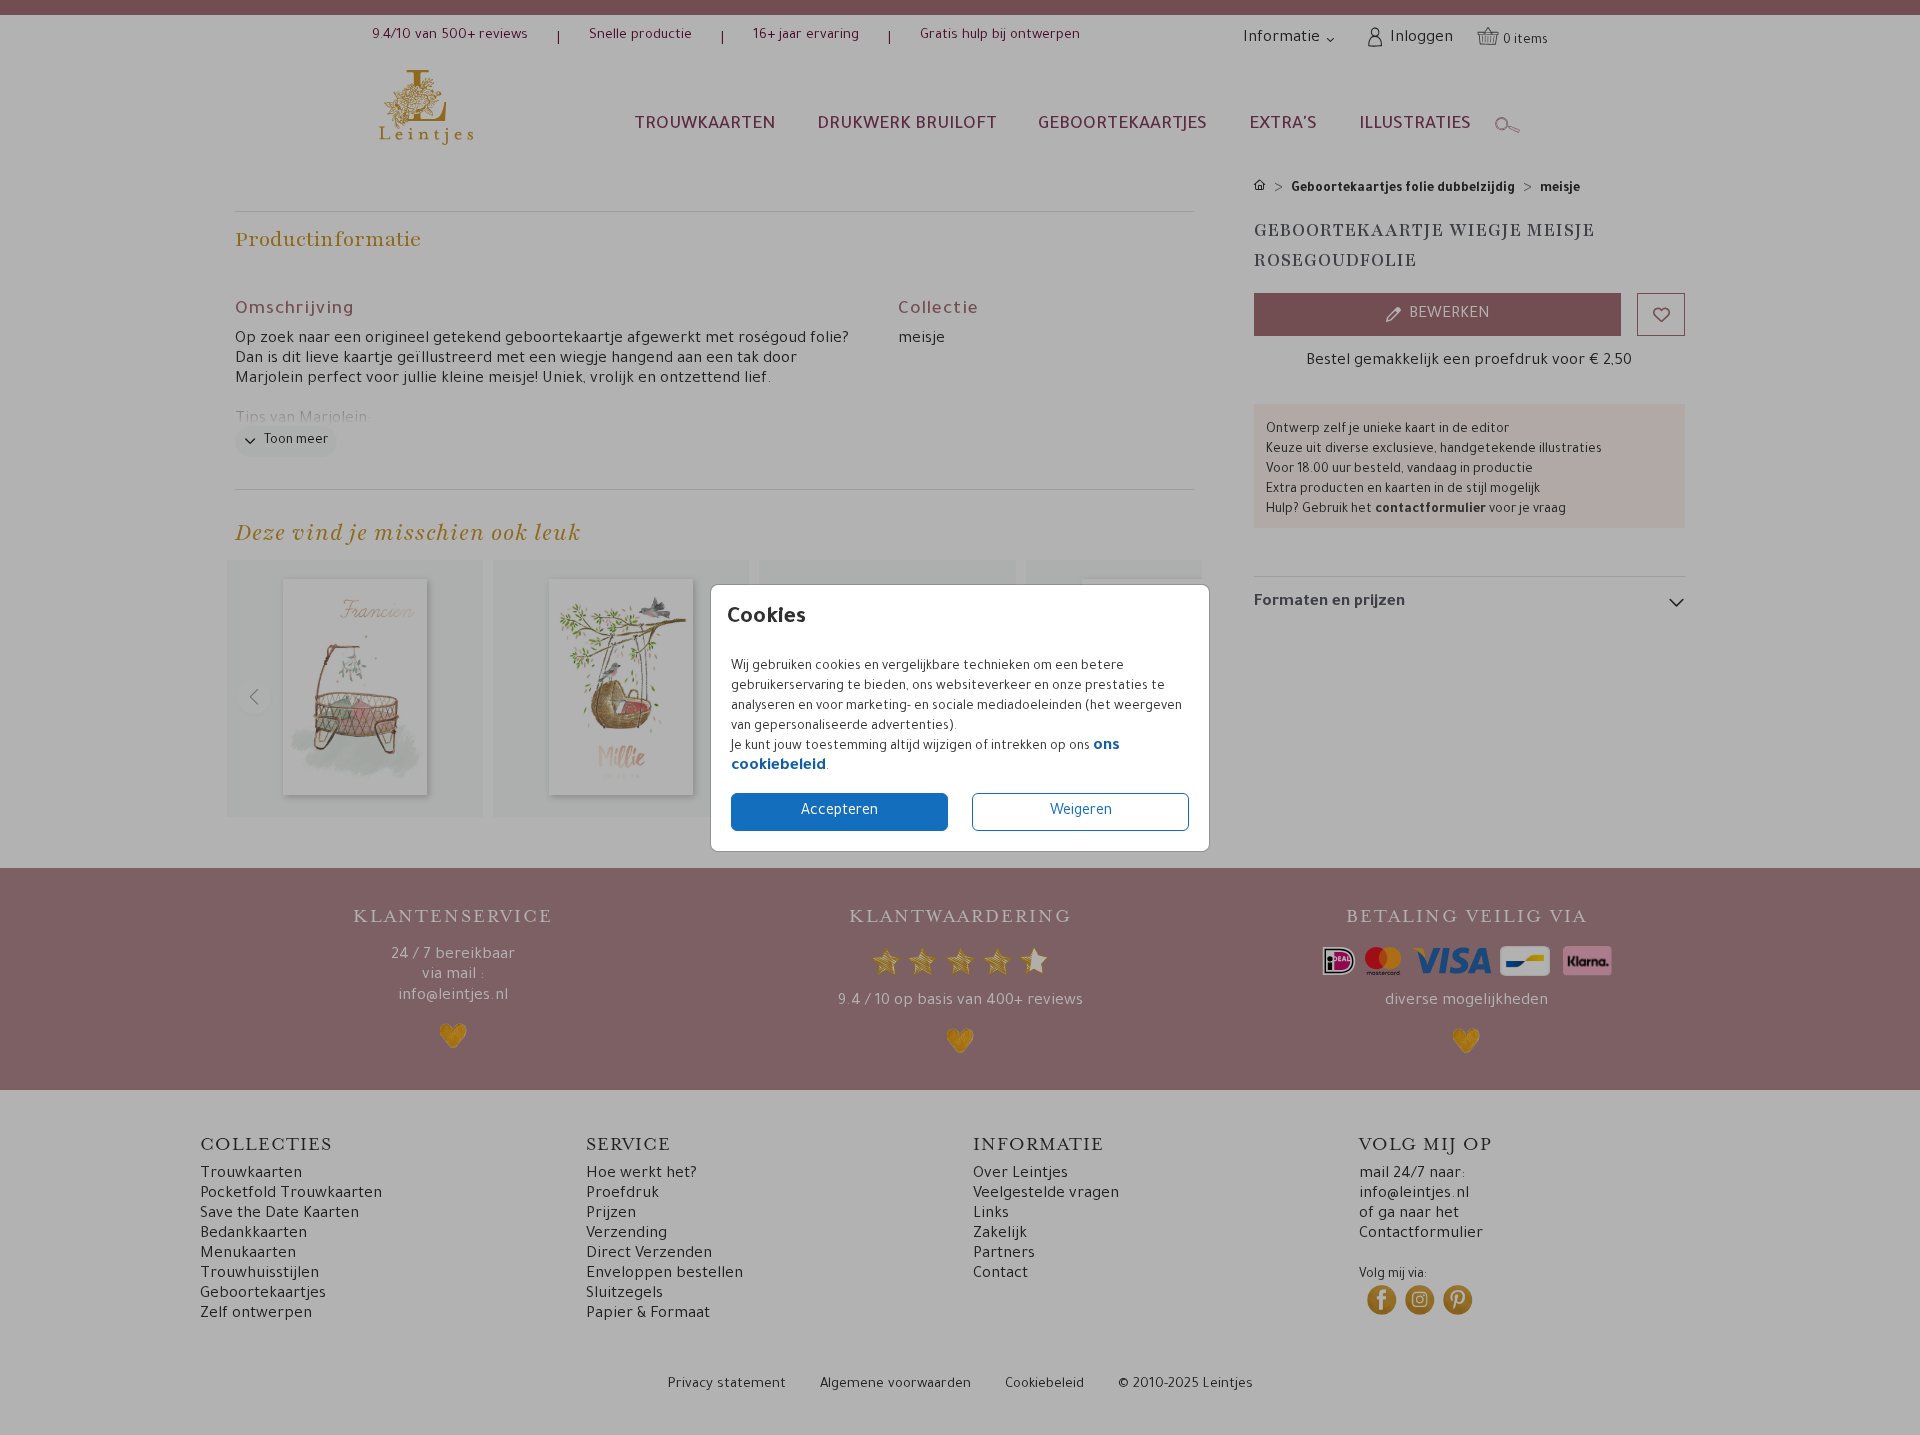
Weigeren (1081, 812)
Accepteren (839, 812)
